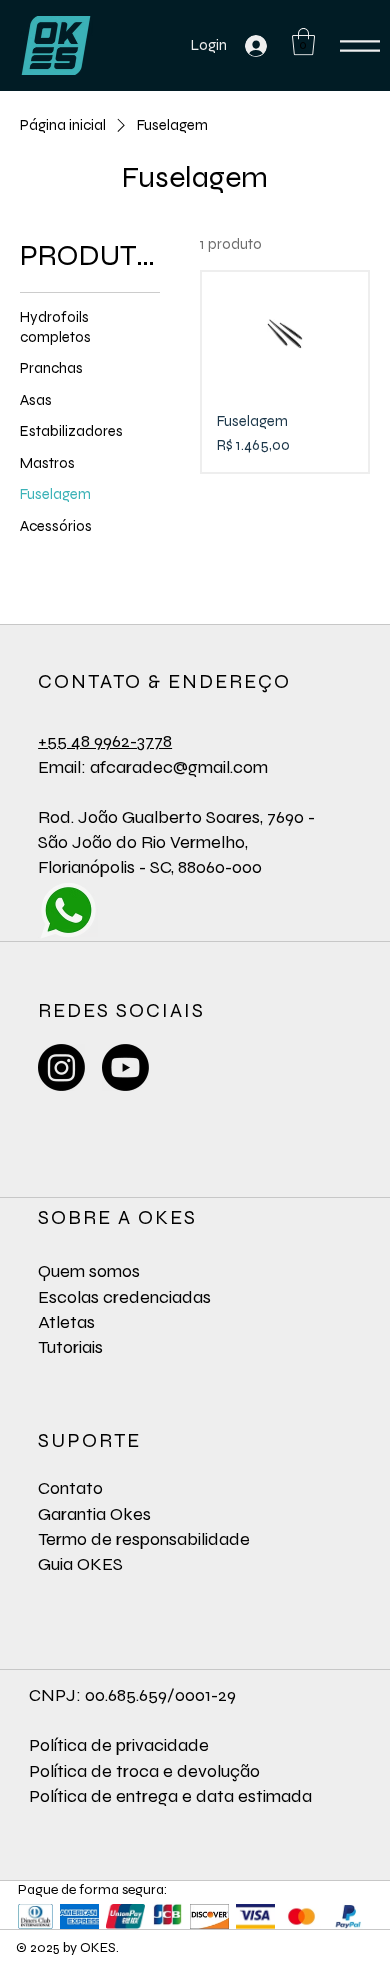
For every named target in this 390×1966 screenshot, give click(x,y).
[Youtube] (125, 1067)
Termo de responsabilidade (144, 1539)
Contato (70, 1488)
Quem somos (89, 1271)
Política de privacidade (119, 1745)
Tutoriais (70, 1347)
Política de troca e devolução (144, 1771)
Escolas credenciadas (124, 1297)
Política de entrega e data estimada (170, 1796)
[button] (303, 41)
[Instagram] (61, 1067)
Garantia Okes (94, 1514)
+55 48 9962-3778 (105, 741)
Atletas (66, 1322)
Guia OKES (80, 1564)
